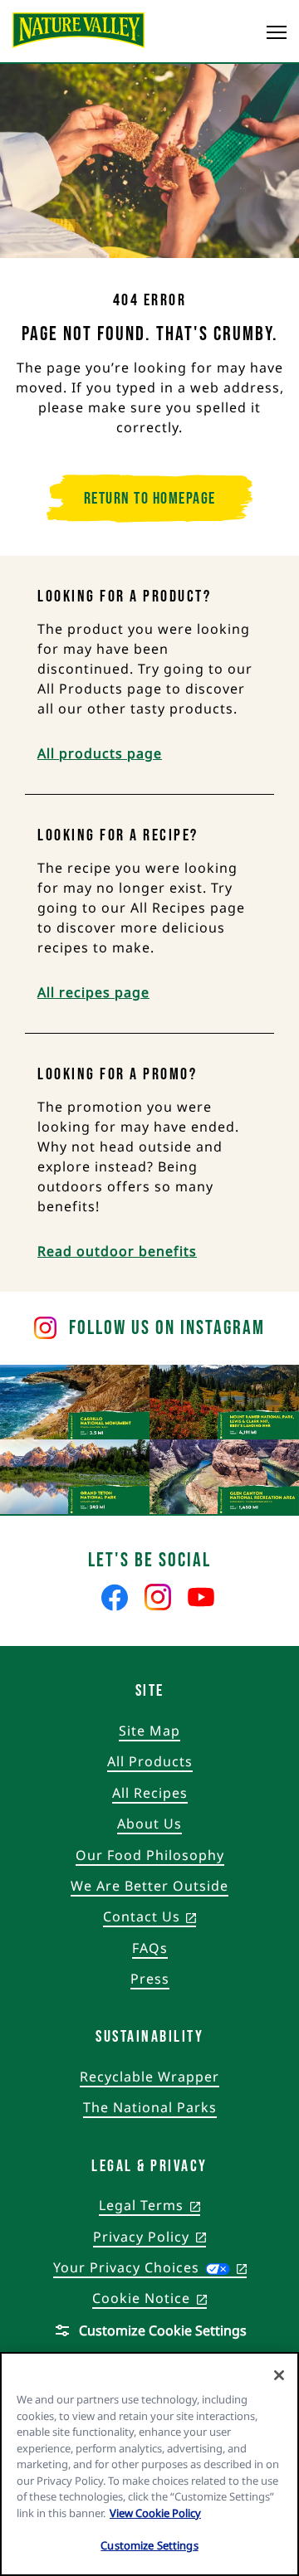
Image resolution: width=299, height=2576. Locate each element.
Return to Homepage (150, 499)
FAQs (150, 1948)
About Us (149, 1824)
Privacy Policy (149, 2238)
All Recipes (150, 1793)
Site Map (149, 1731)
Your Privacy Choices (150, 2267)
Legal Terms (149, 2206)
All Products (150, 1761)
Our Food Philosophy (150, 1855)
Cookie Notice (149, 2299)
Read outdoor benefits (117, 1251)
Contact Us (150, 1917)
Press (150, 1979)
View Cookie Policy (155, 2513)
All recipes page (93, 992)
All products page (100, 753)
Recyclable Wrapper (149, 2077)
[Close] (279, 2375)
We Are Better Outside (149, 1886)
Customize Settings (149, 2545)
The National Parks (150, 2107)
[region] (149, 2464)
